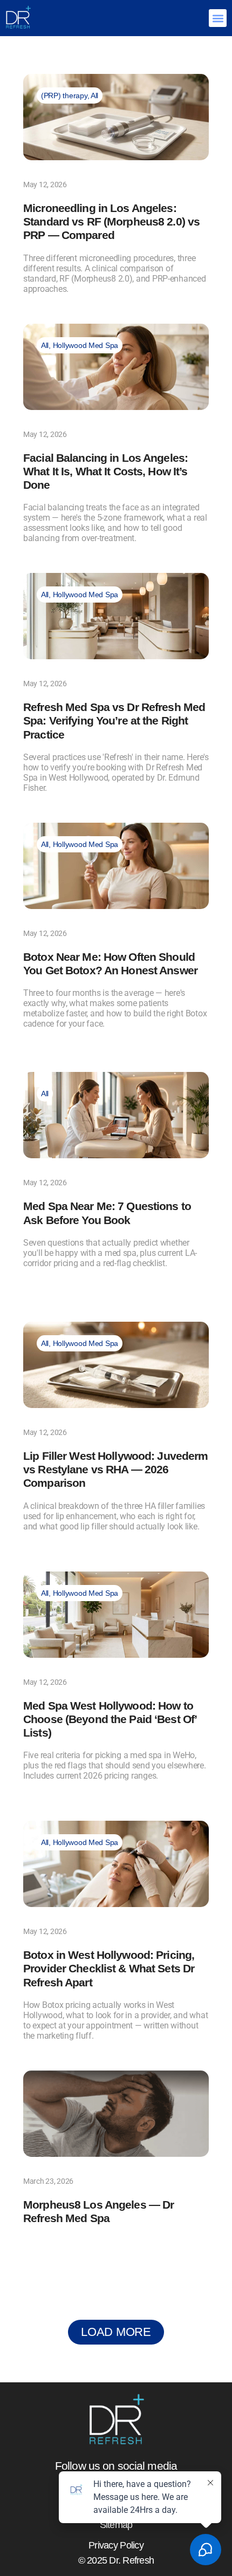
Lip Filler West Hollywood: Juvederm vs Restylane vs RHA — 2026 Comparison (115, 1469)
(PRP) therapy (64, 95)
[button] (218, 18)
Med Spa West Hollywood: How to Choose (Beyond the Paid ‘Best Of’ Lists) (110, 1719)
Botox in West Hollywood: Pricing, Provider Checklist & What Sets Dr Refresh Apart (109, 1968)
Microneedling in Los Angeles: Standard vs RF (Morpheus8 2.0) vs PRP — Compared (111, 221)
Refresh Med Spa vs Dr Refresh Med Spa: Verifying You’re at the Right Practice (114, 720)
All (94, 95)
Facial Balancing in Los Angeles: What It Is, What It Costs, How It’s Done (105, 471)
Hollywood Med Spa (86, 345)
